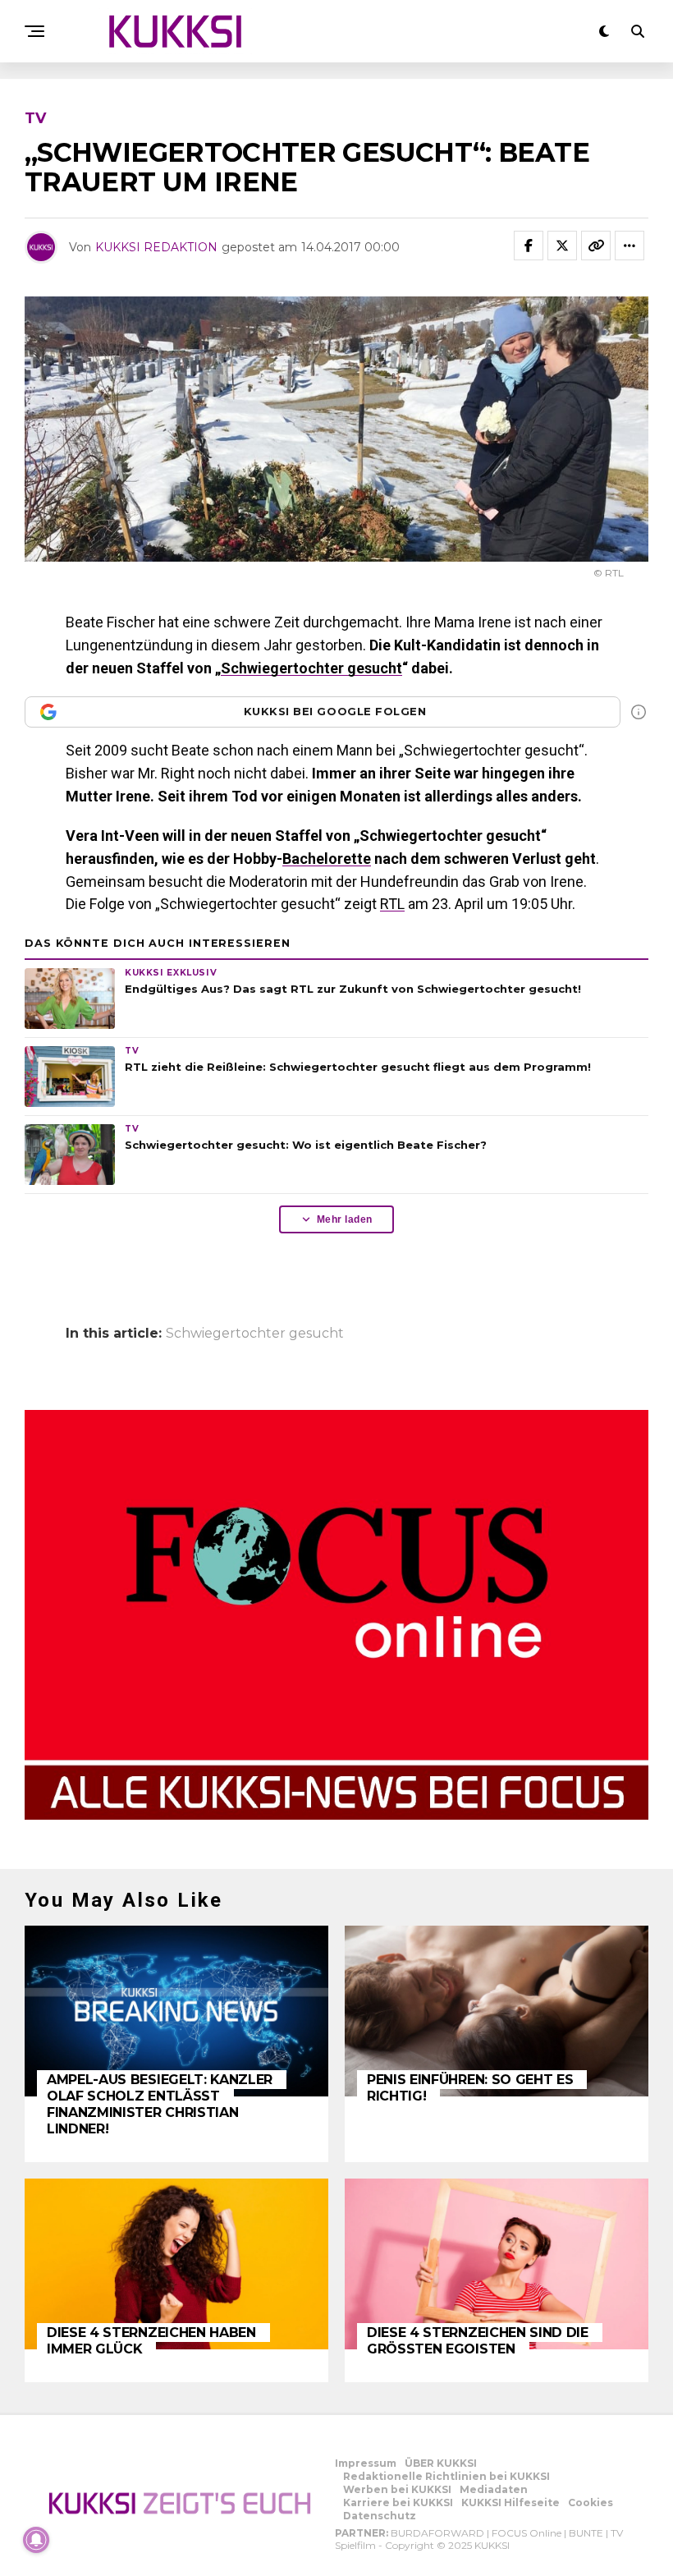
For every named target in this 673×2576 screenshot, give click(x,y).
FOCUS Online (526, 2533)
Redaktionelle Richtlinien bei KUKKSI (446, 2476)
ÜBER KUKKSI (441, 2463)
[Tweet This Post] (562, 246)
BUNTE (586, 2533)
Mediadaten (494, 2489)
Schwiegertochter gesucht (311, 668)
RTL (392, 904)
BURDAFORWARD (437, 2533)
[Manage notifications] (36, 2540)
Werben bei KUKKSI (397, 2489)
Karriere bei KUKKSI (398, 2503)
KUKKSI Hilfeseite (510, 2503)
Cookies (591, 2503)
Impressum (366, 2463)
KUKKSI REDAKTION (156, 247)
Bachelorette (327, 859)
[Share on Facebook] (529, 246)
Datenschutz (380, 2516)
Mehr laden (345, 1219)
